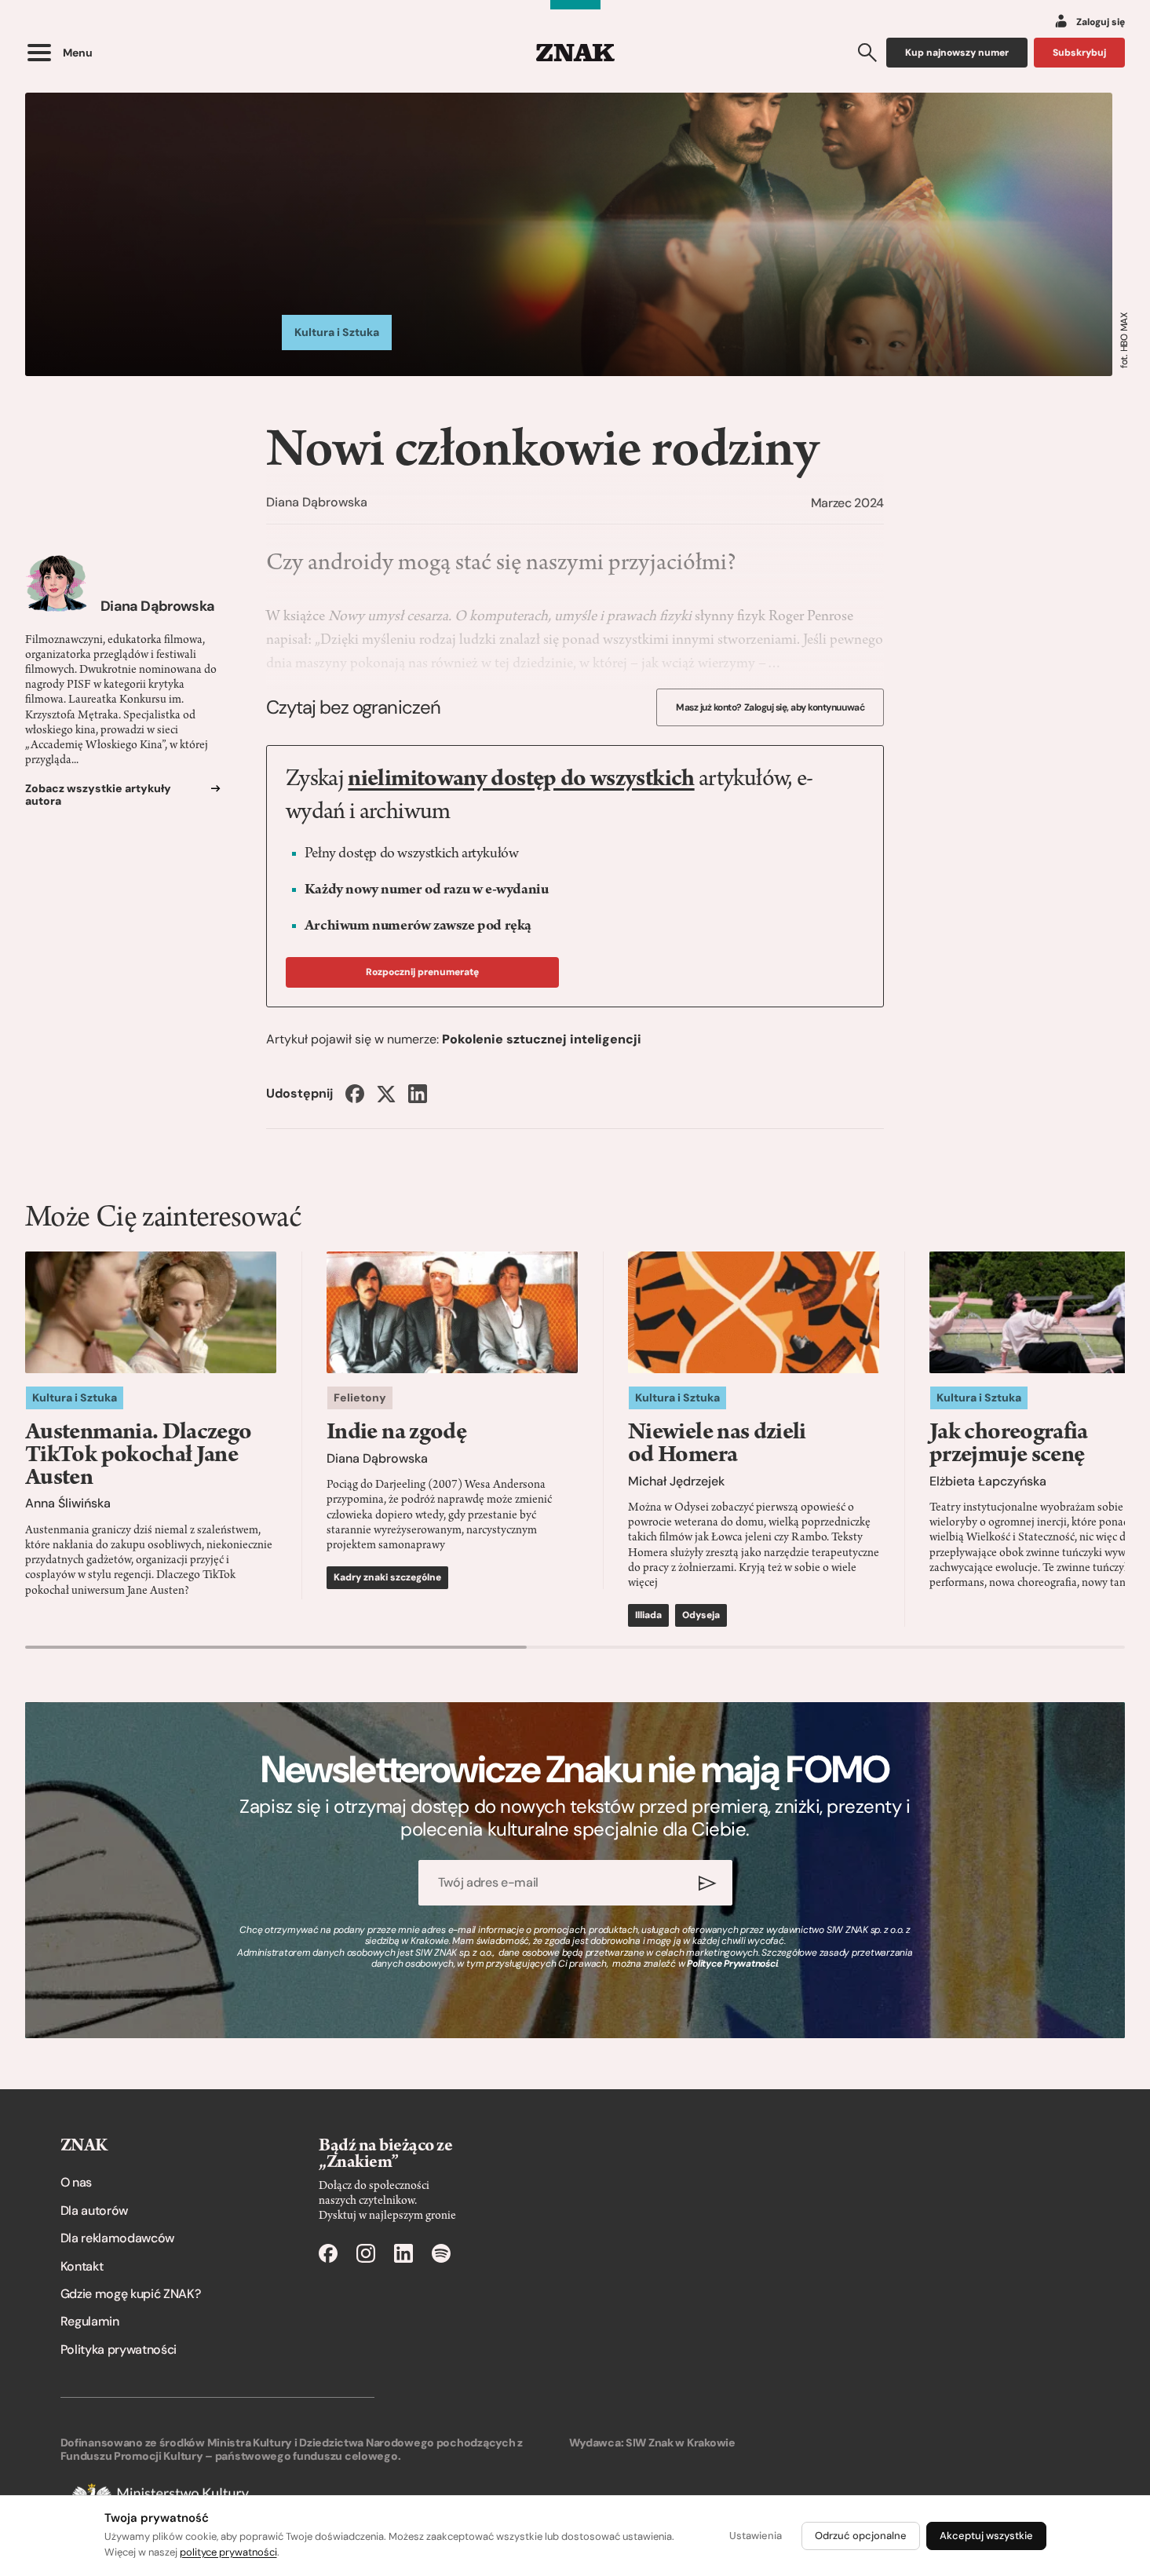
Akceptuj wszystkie (986, 2536)
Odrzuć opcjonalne (861, 2536)
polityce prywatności (228, 2552)
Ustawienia (756, 2536)
